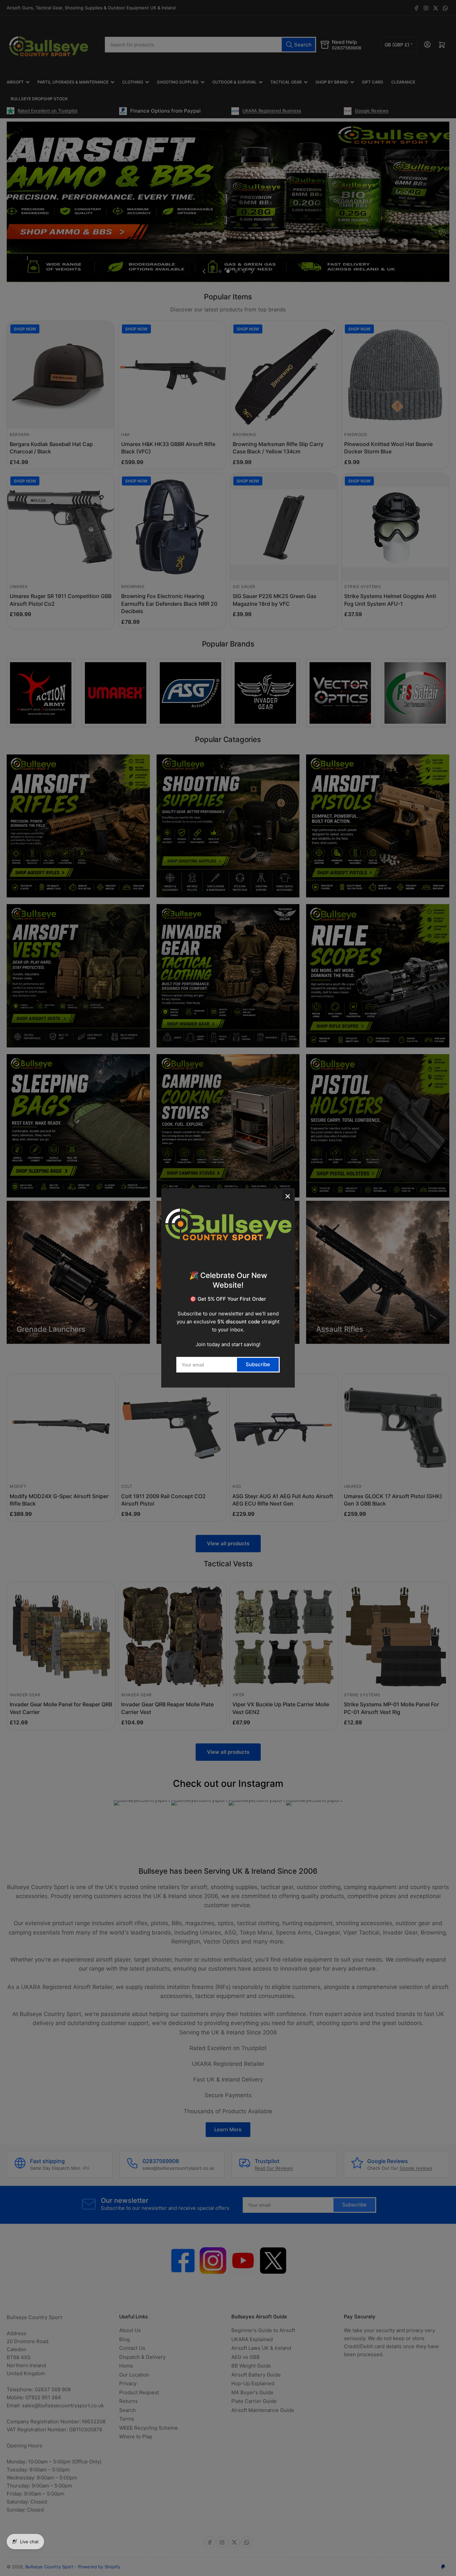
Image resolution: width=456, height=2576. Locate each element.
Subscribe (258, 1364)
